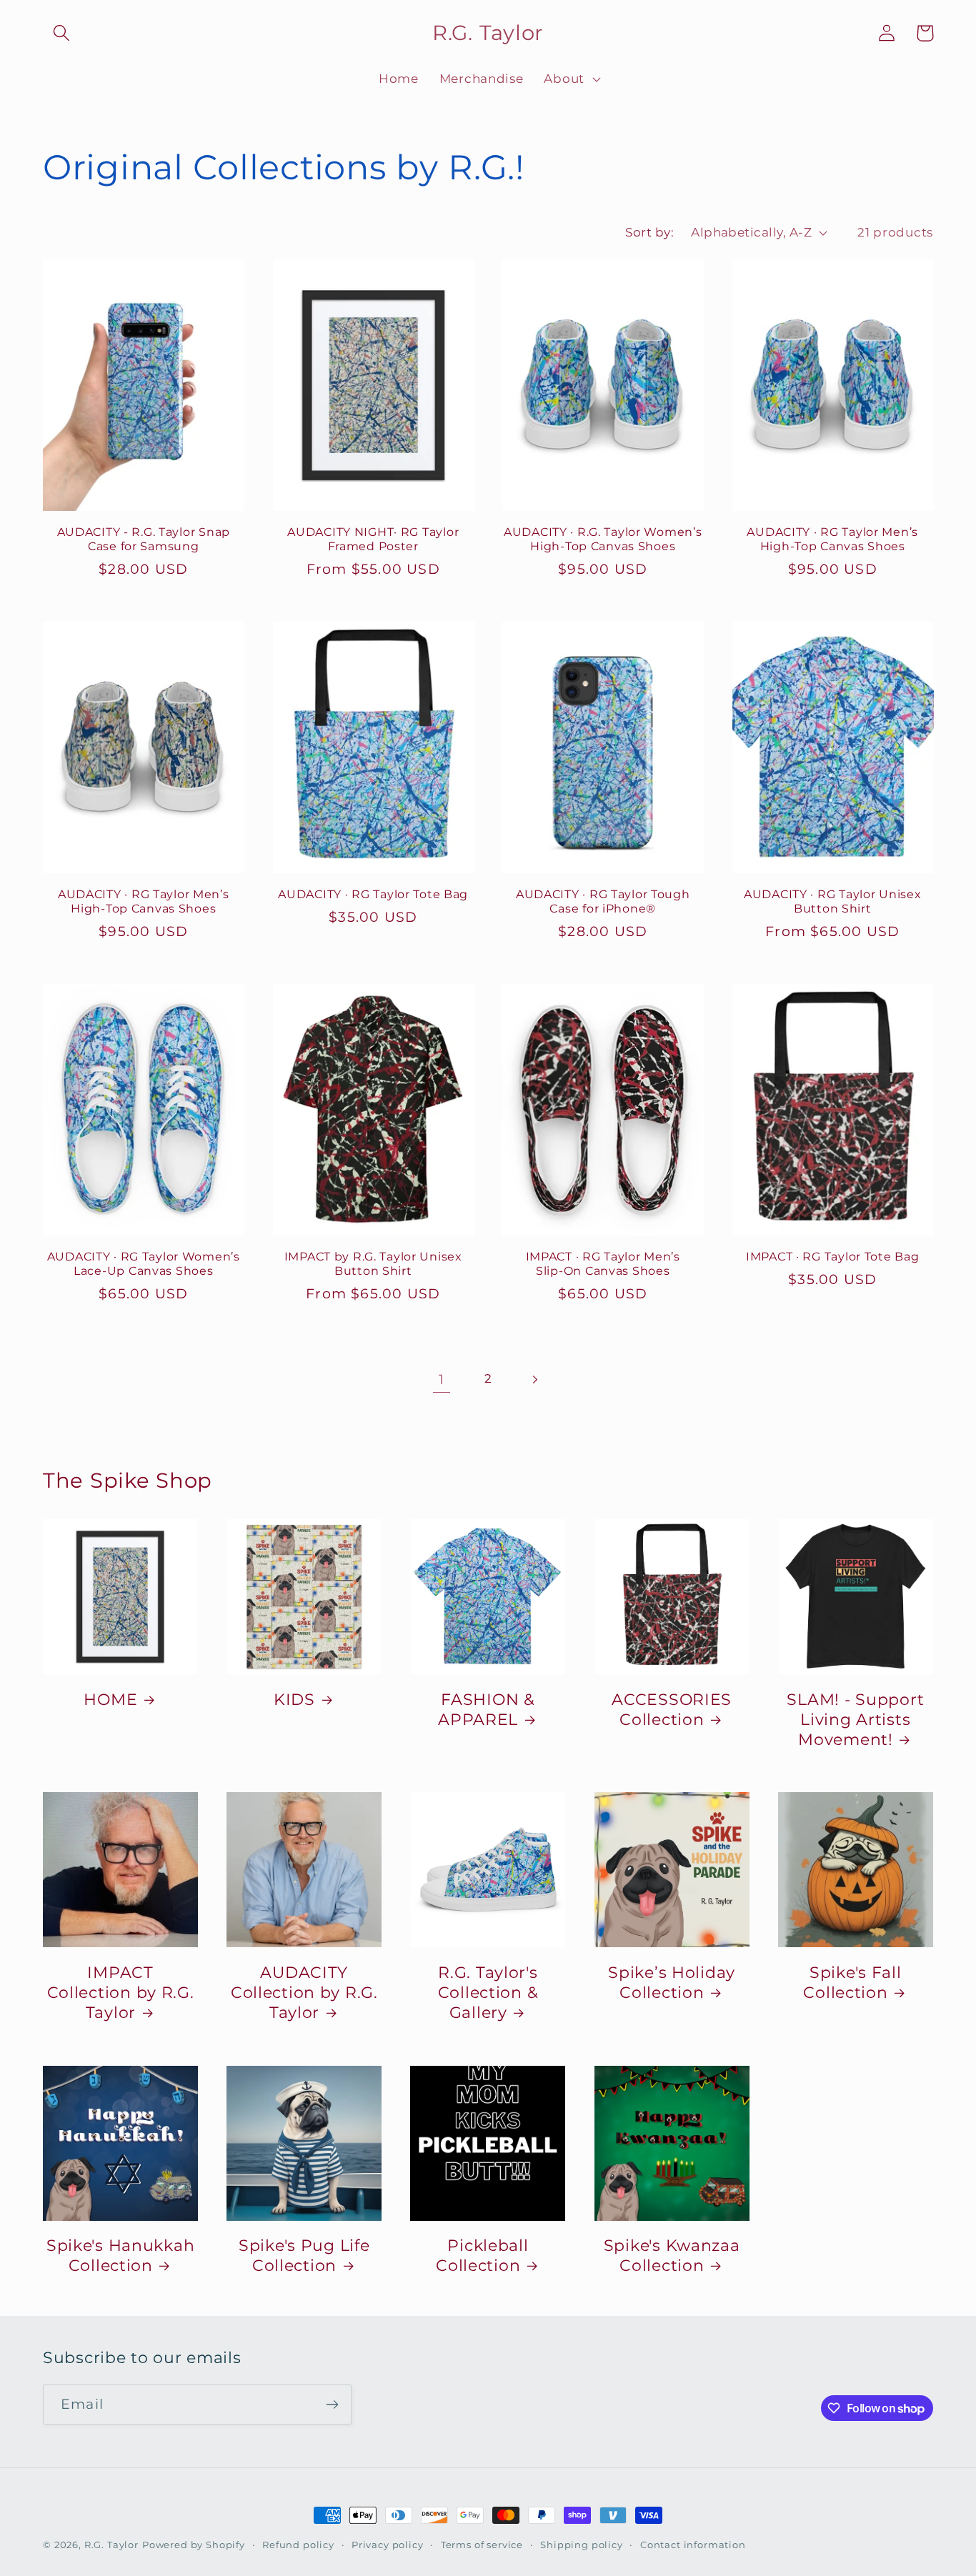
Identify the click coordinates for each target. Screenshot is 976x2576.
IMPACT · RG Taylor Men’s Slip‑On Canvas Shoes (603, 1264)
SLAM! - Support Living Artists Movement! (855, 1719)
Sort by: (649, 232)
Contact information (693, 2545)
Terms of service (482, 2545)
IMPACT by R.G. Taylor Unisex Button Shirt (373, 1264)
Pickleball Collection (482, 2255)
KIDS (294, 1699)
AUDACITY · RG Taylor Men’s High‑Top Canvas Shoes (832, 539)
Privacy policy (388, 2545)
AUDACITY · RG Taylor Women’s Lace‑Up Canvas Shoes (144, 1264)
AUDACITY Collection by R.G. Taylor (304, 1992)
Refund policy (298, 2545)
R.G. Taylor (111, 2545)
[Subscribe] (332, 2405)
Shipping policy (582, 2545)
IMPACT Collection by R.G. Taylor (121, 1992)
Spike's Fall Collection (852, 1982)
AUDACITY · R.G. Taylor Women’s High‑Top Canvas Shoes (603, 539)
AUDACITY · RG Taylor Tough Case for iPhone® (603, 901)
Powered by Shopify (194, 2545)
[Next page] (534, 1379)
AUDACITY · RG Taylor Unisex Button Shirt (832, 901)
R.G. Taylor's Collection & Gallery (488, 1992)
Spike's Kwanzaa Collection (672, 2255)
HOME (110, 1699)
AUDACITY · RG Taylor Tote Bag (373, 894)
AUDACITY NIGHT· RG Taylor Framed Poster (373, 539)
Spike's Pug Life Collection (304, 2255)
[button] (62, 33)
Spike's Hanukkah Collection (121, 2255)
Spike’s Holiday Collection (672, 1982)
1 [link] (442, 1379)
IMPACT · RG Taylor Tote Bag (832, 1257)
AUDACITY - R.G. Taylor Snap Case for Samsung (144, 539)
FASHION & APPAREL (487, 1709)
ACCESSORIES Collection (672, 1709)
